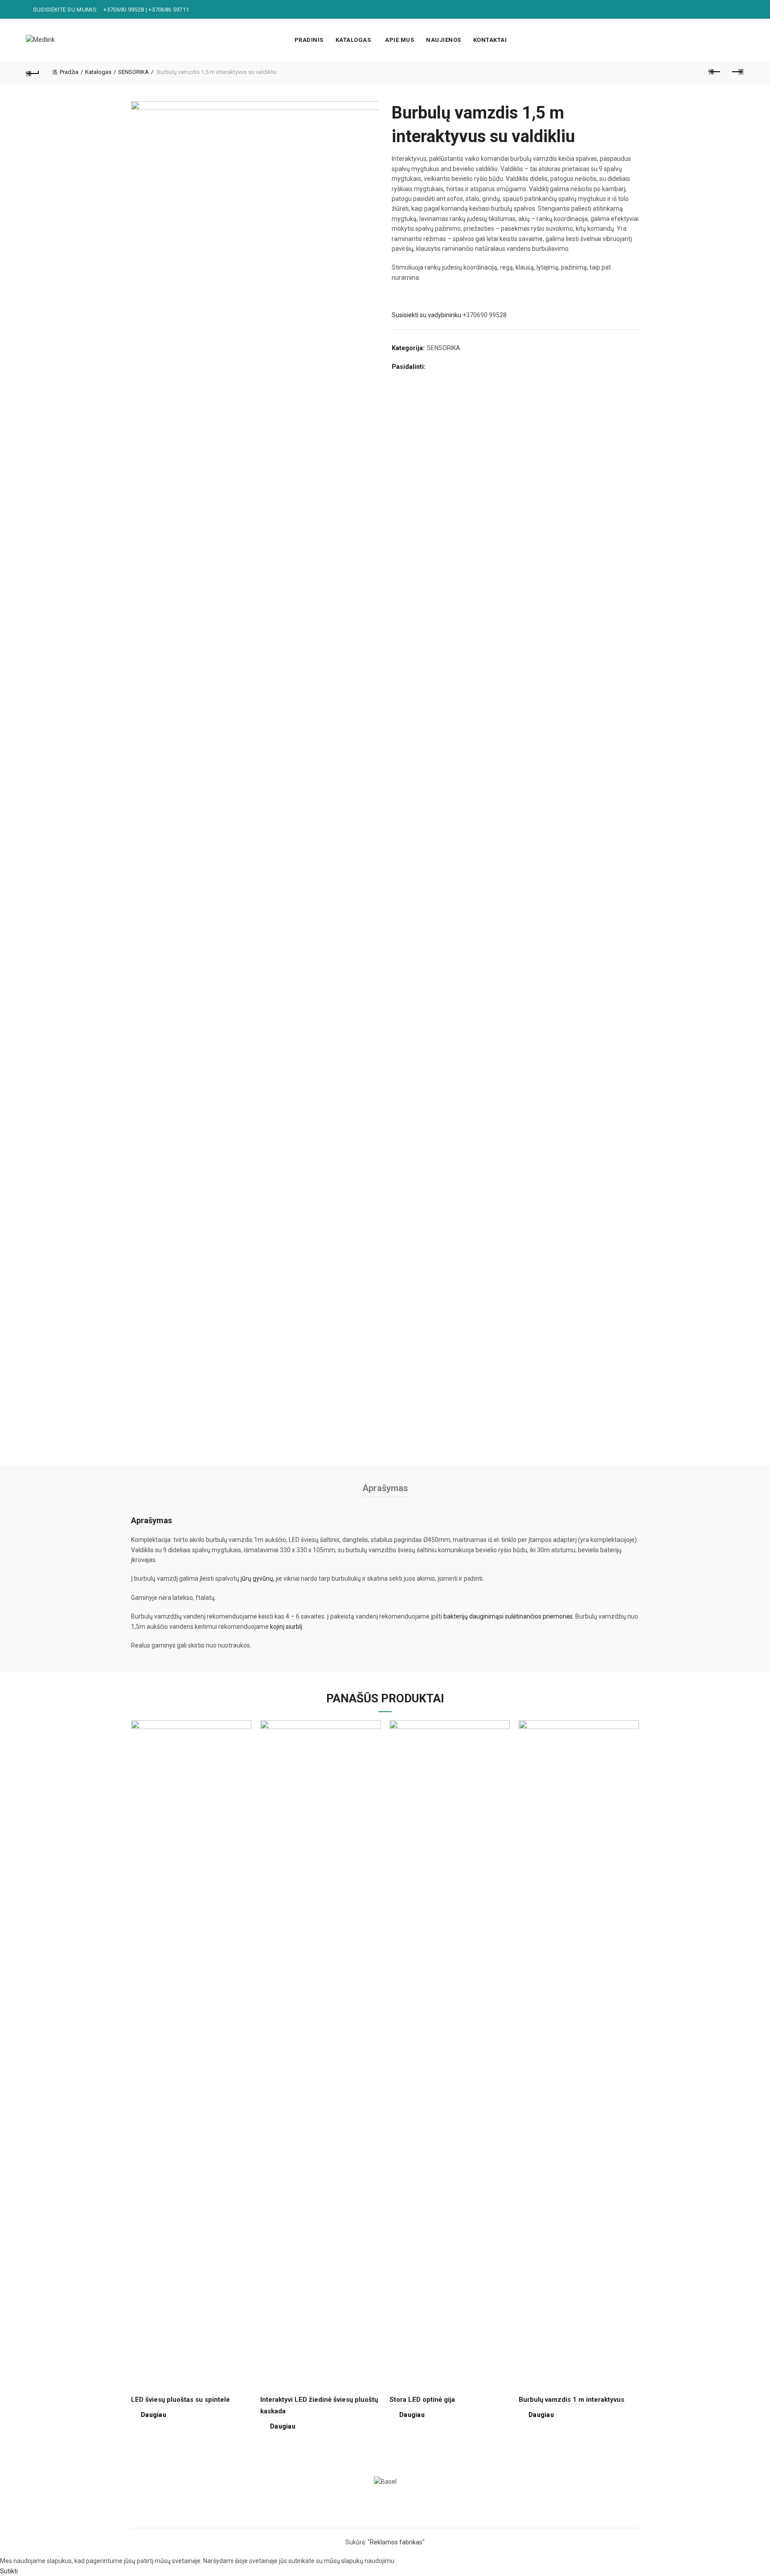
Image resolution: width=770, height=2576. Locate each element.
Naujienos (444, 40)
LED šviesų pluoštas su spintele (180, 2400)
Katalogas (353, 40)
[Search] (737, 40)
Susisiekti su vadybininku (426, 315)
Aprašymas (385, 1488)
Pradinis (309, 40)
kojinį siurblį (286, 1627)
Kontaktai (490, 40)
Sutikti (9, 2571)
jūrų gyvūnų (257, 1578)
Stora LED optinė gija (422, 2400)
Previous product (715, 72)
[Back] (33, 72)
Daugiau (154, 2415)
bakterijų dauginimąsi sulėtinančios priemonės (508, 1616)
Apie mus (399, 40)
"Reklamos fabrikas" (396, 2542)
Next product (737, 72)
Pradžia (69, 72)
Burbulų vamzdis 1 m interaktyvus (571, 2400)
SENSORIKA (133, 72)
